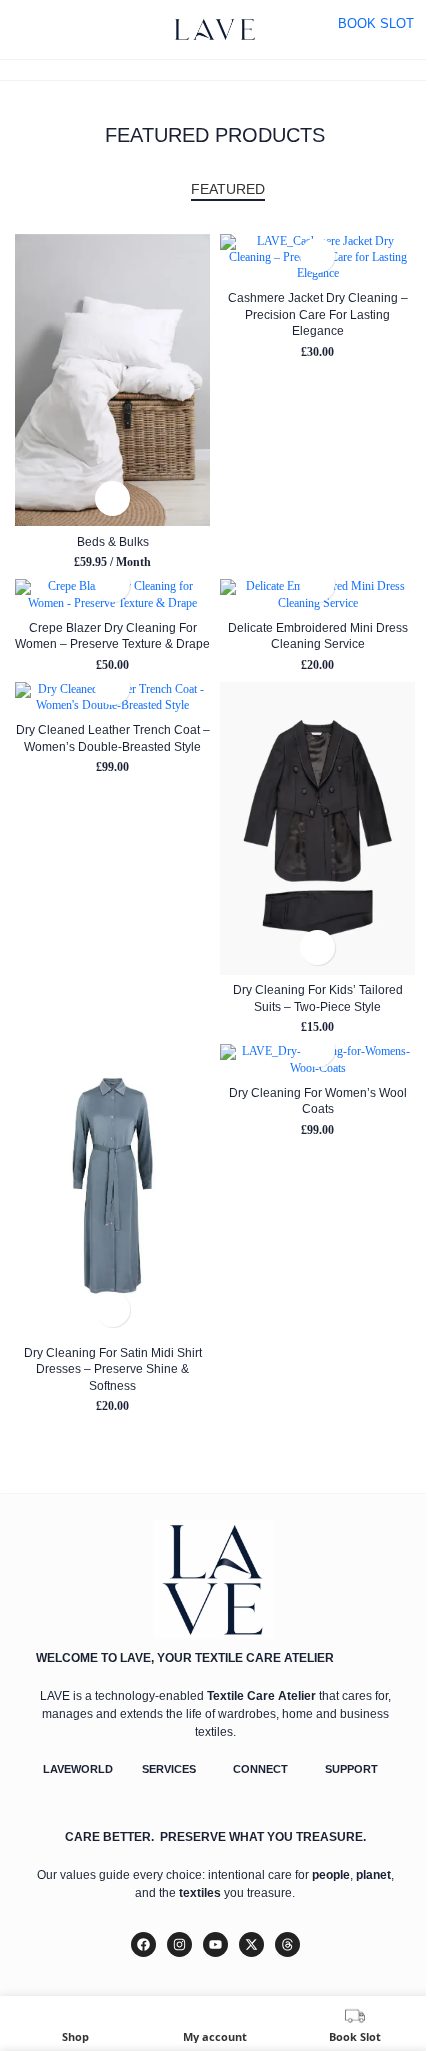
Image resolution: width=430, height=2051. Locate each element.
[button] (112, 498)
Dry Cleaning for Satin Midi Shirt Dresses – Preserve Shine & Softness (113, 1369)
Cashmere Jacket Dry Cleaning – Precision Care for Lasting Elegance (318, 314)
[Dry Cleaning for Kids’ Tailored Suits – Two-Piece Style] (317, 828)
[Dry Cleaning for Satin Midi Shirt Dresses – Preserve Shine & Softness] (112, 1190)
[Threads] (287, 1944)
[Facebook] (143, 1944)
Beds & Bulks (113, 541)
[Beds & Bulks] (112, 380)
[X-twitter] (251, 1944)
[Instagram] (179, 1944)
